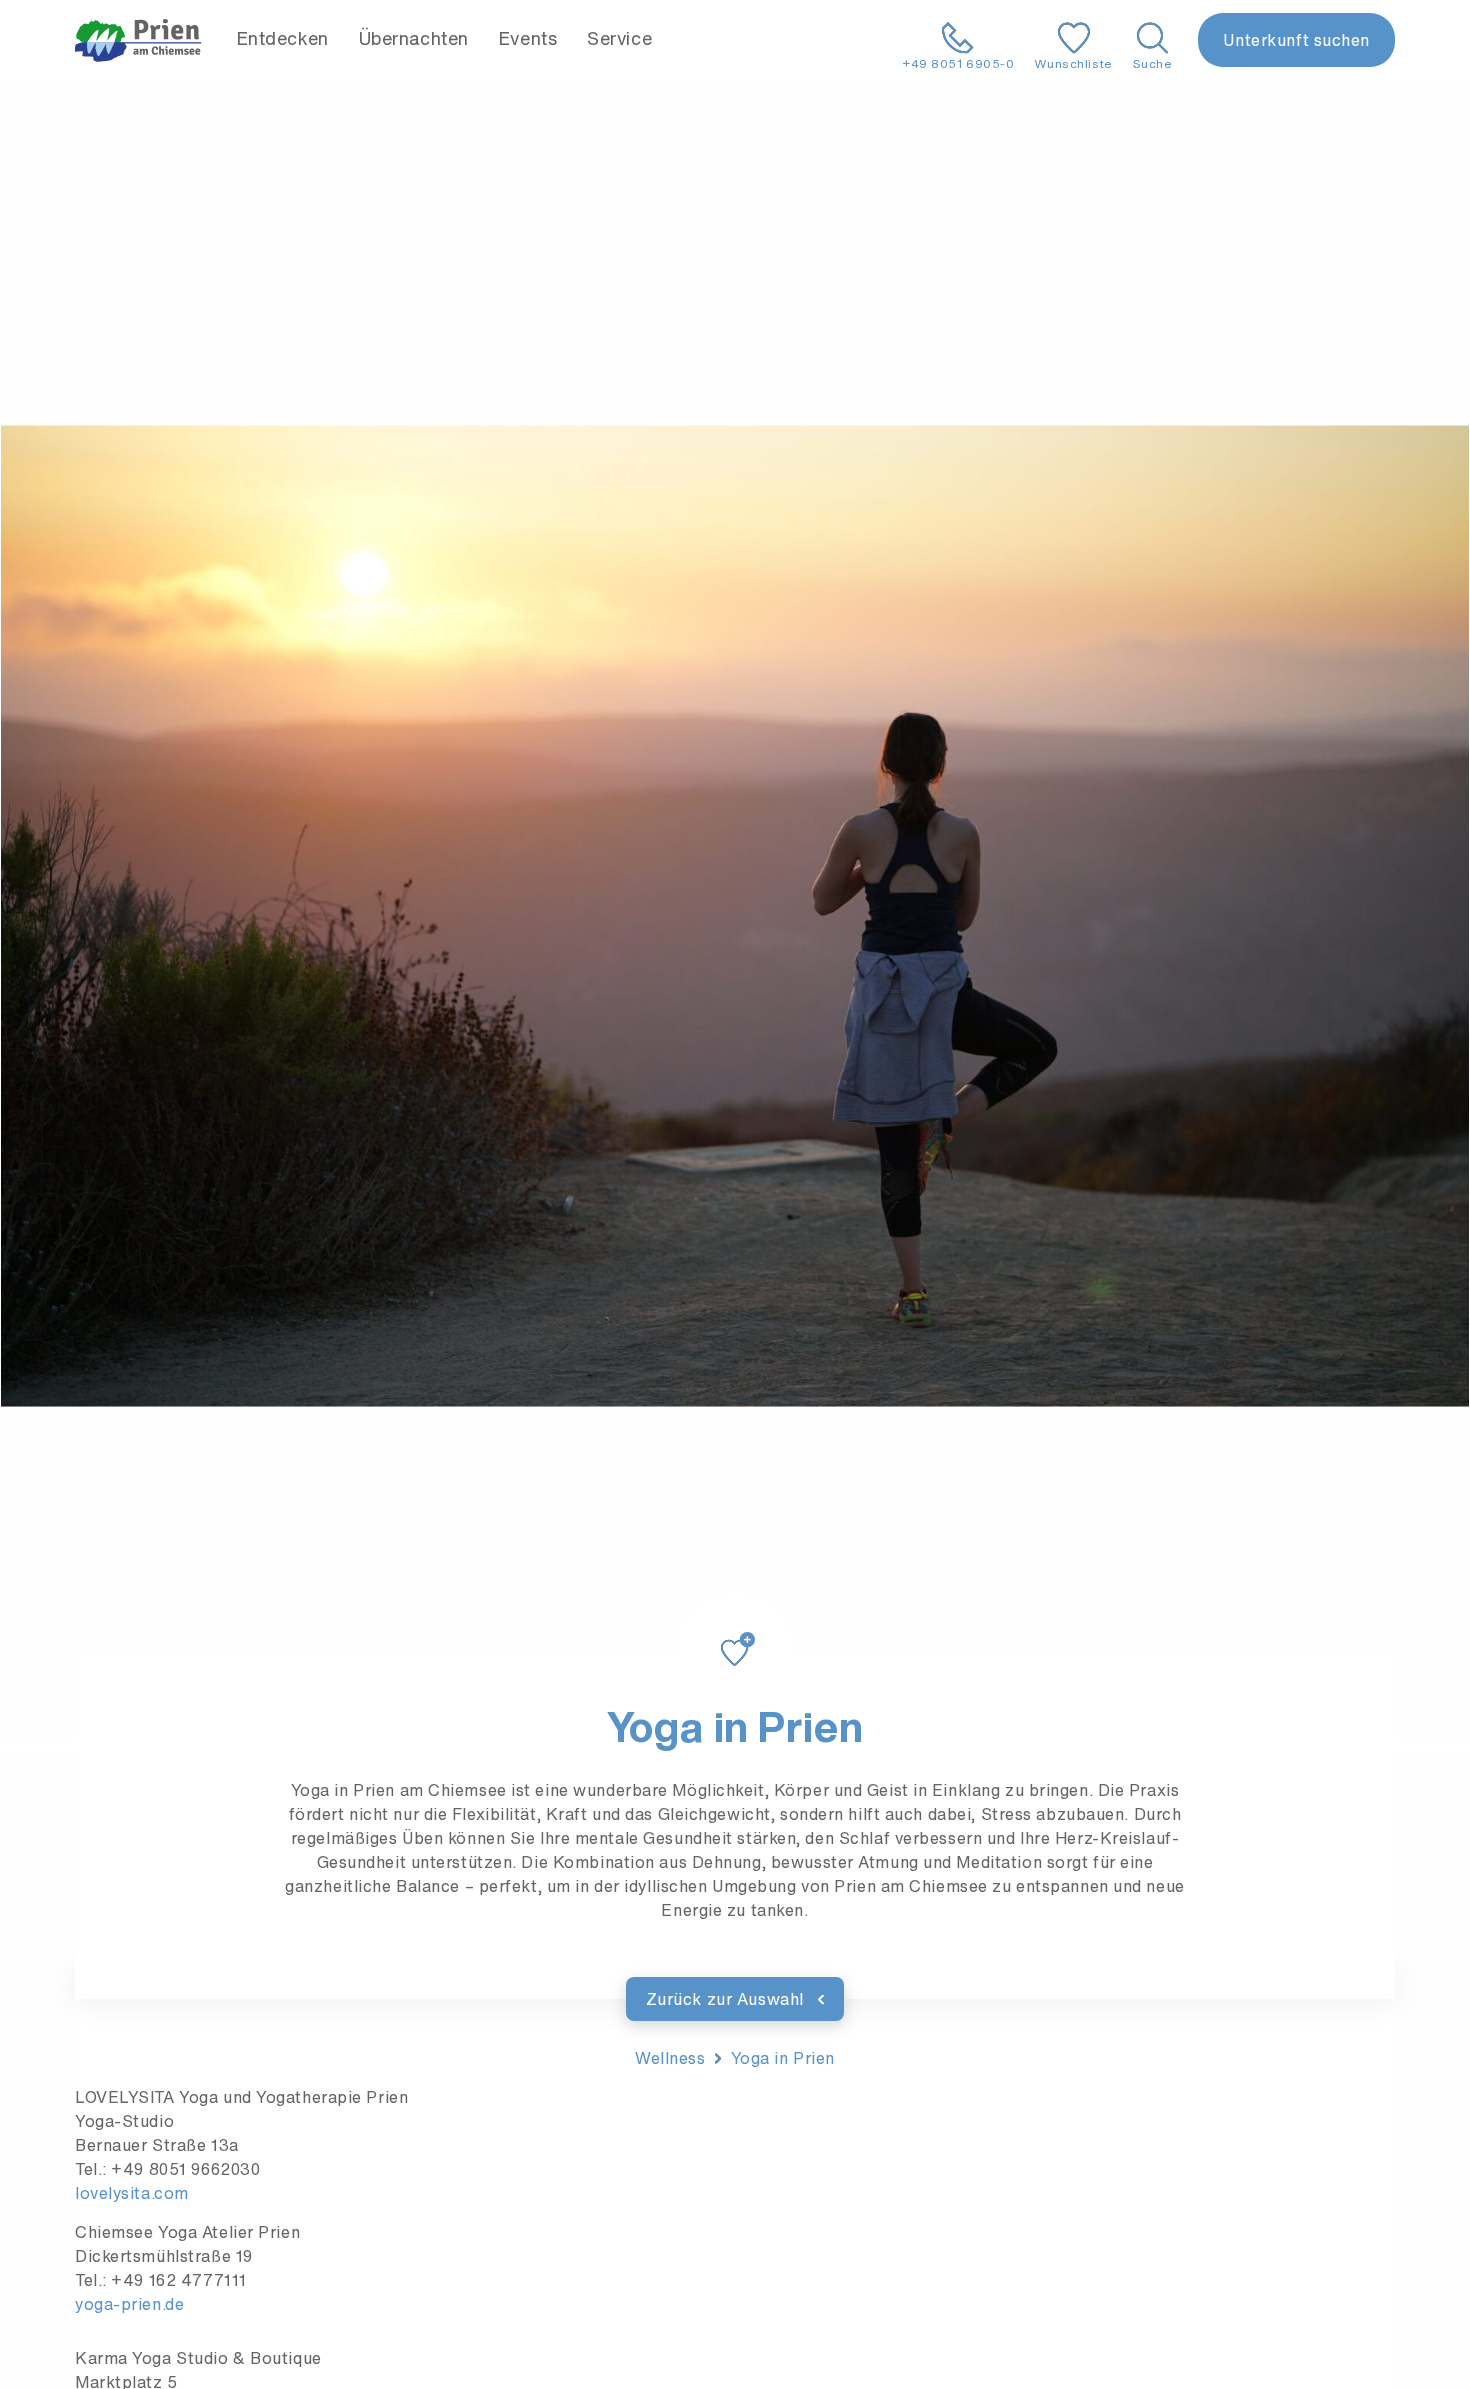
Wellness (670, 2058)
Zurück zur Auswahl (727, 1999)
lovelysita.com (132, 2193)
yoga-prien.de (129, 2304)
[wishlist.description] (735, 1629)
